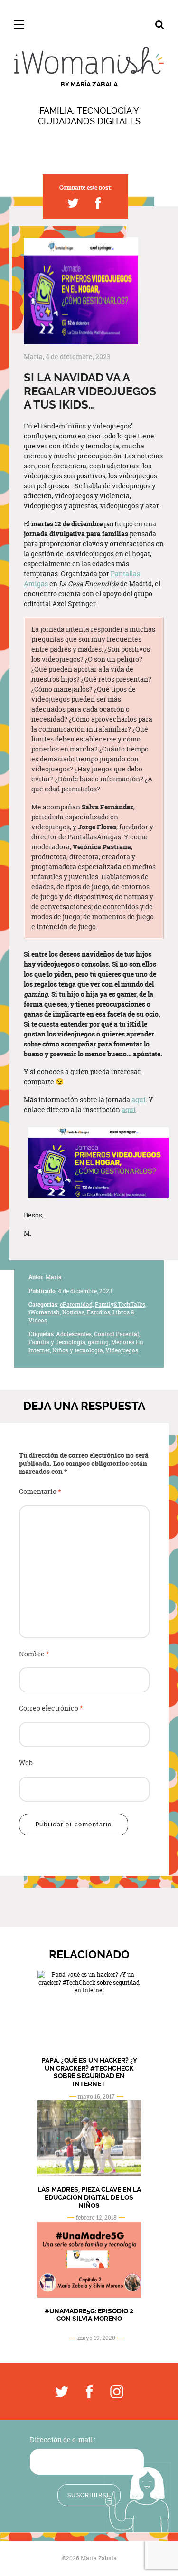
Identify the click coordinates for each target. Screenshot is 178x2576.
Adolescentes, (74, 1334)
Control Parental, (117, 1334)
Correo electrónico (51, 1708)
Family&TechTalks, (121, 1305)
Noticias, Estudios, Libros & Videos (82, 1316)
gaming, (99, 1342)
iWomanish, (45, 1312)
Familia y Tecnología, (57, 1342)
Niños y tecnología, (78, 1350)
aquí (139, 1099)
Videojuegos (122, 1350)
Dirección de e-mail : (63, 2439)
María (33, 356)
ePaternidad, (77, 1305)
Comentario (40, 1492)
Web (26, 1763)
